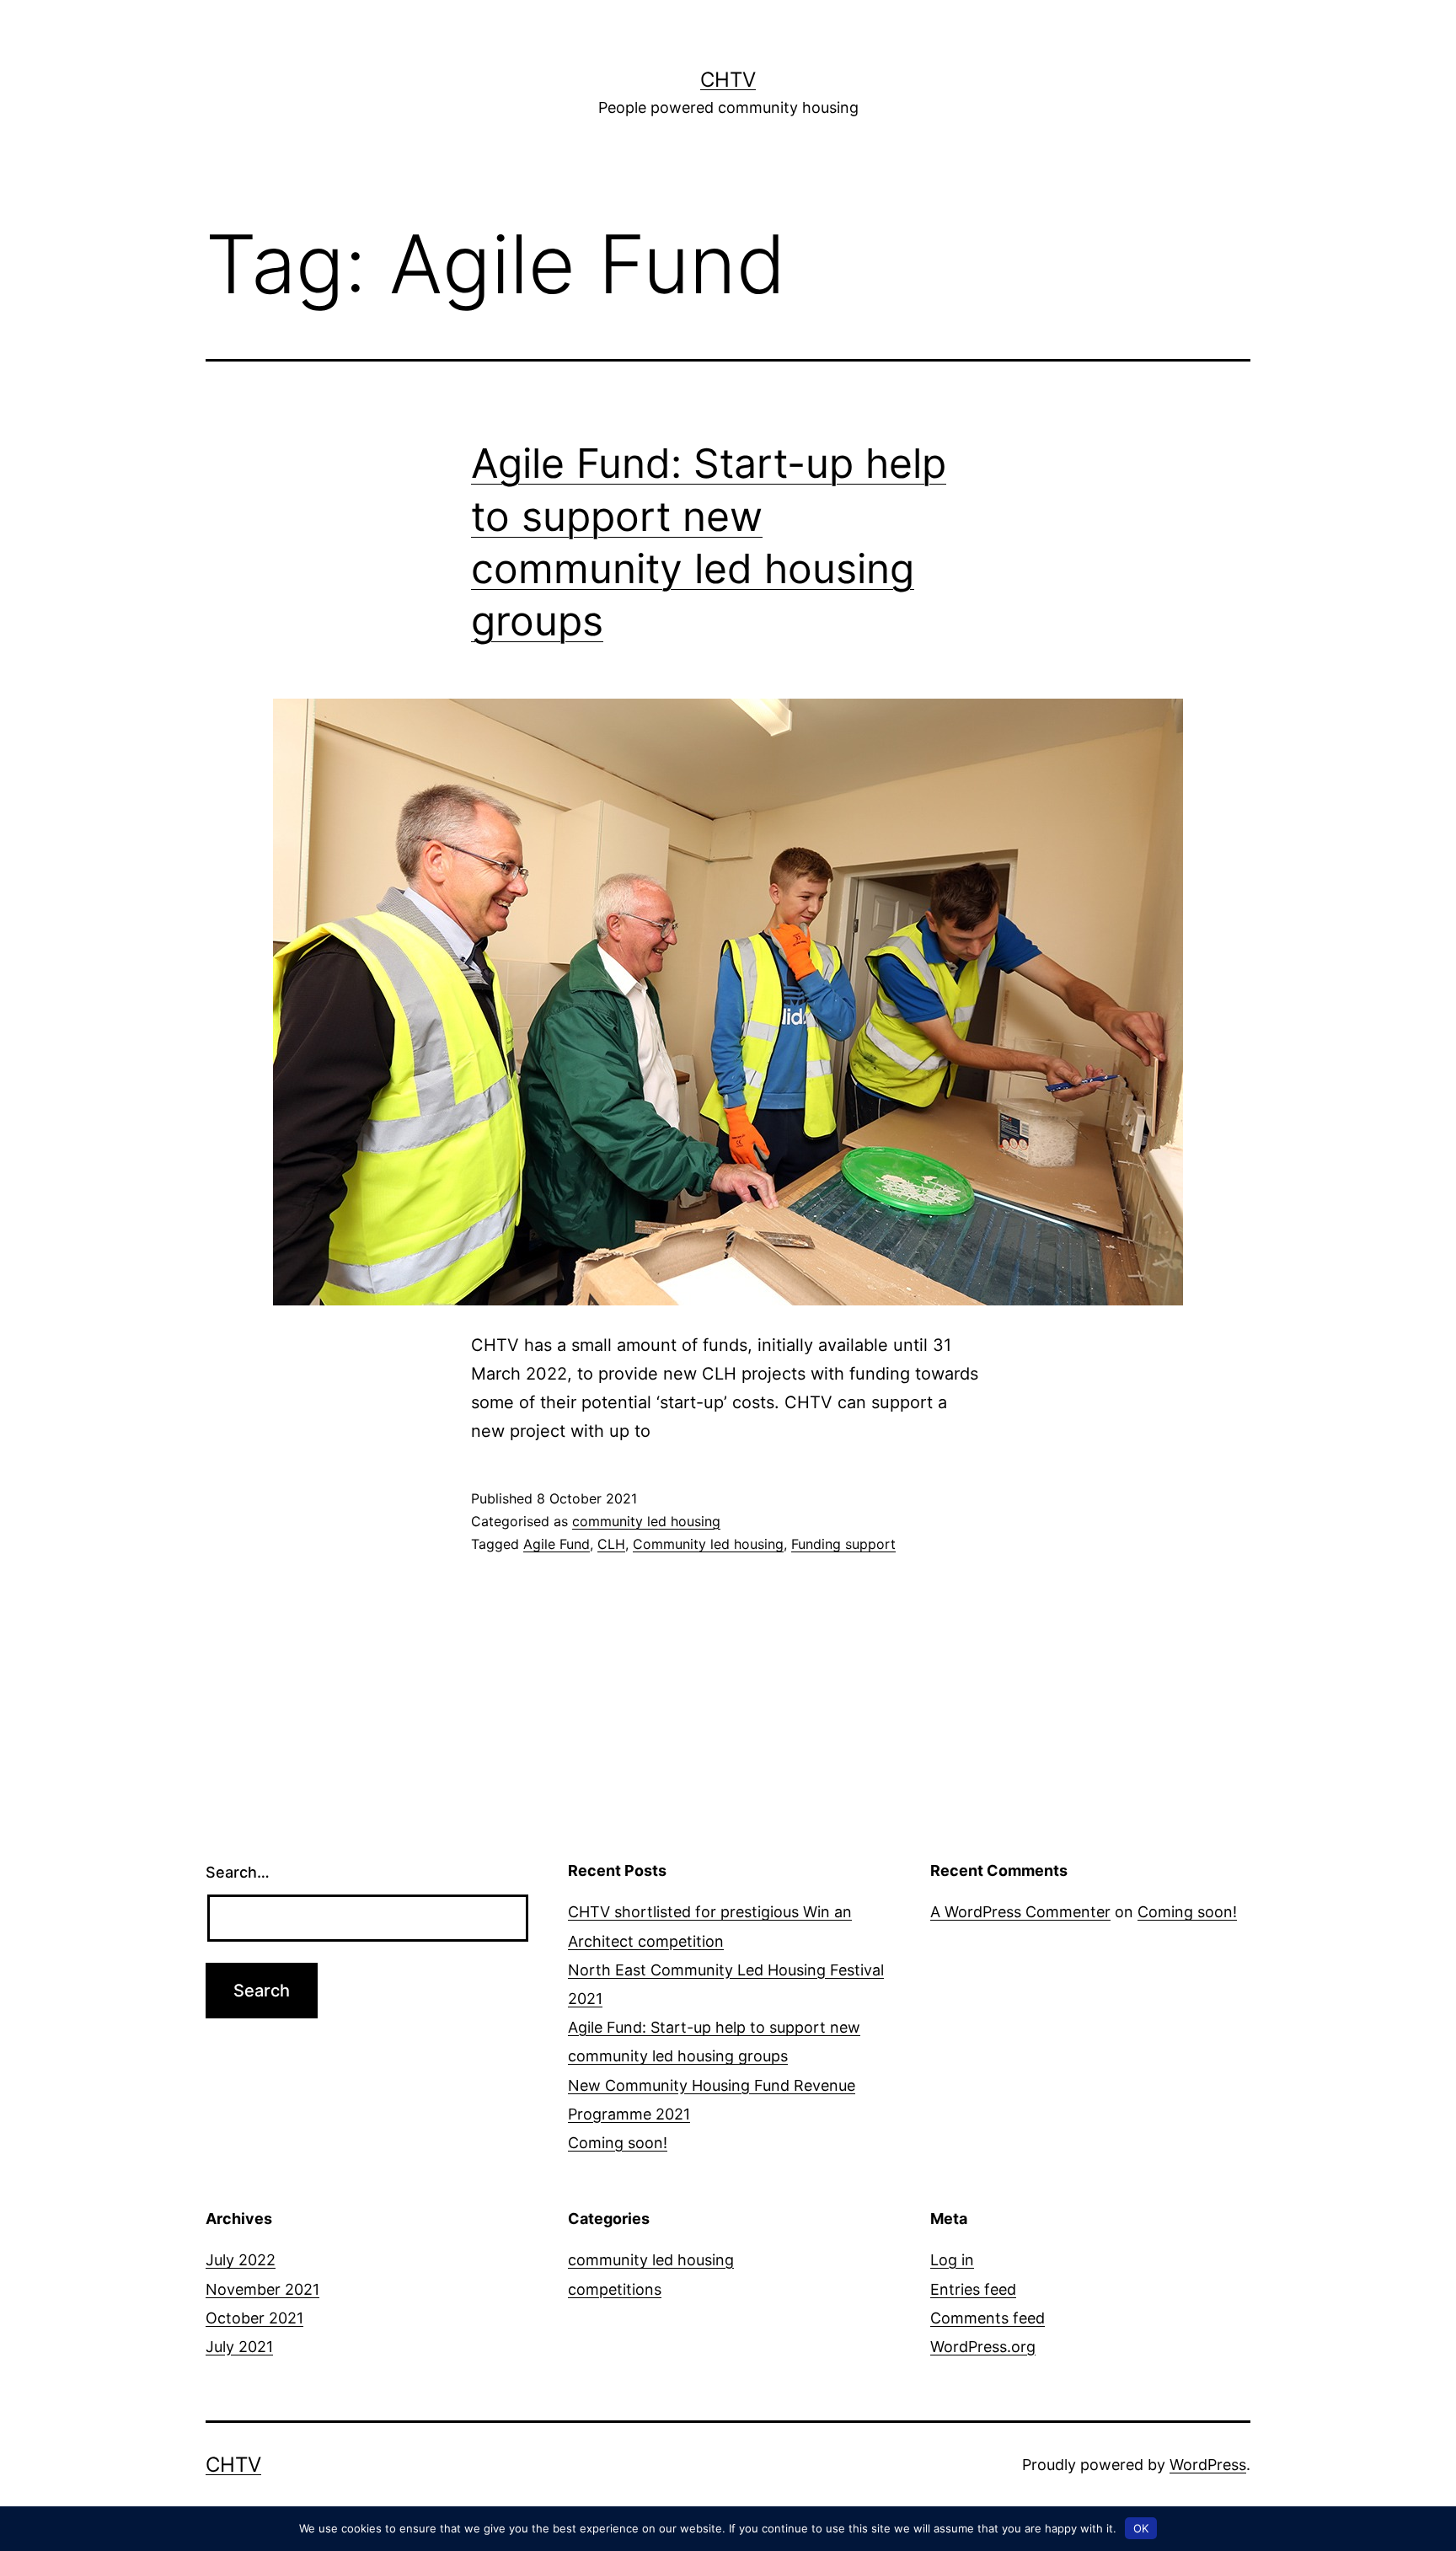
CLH (611, 1544)
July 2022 (241, 2260)
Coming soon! (618, 2143)
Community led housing (708, 1544)
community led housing (646, 1521)
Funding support (843, 1544)
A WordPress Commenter (1020, 1912)
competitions (615, 2289)
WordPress (1208, 2465)
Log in (952, 2260)
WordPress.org (983, 2347)
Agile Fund (557, 1544)
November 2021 (262, 2289)
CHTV (728, 80)
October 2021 (254, 2318)
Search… (238, 1872)
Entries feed (973, 2289)
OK (1141, 2528)
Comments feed (988, 2318)
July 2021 (239, 2347)
